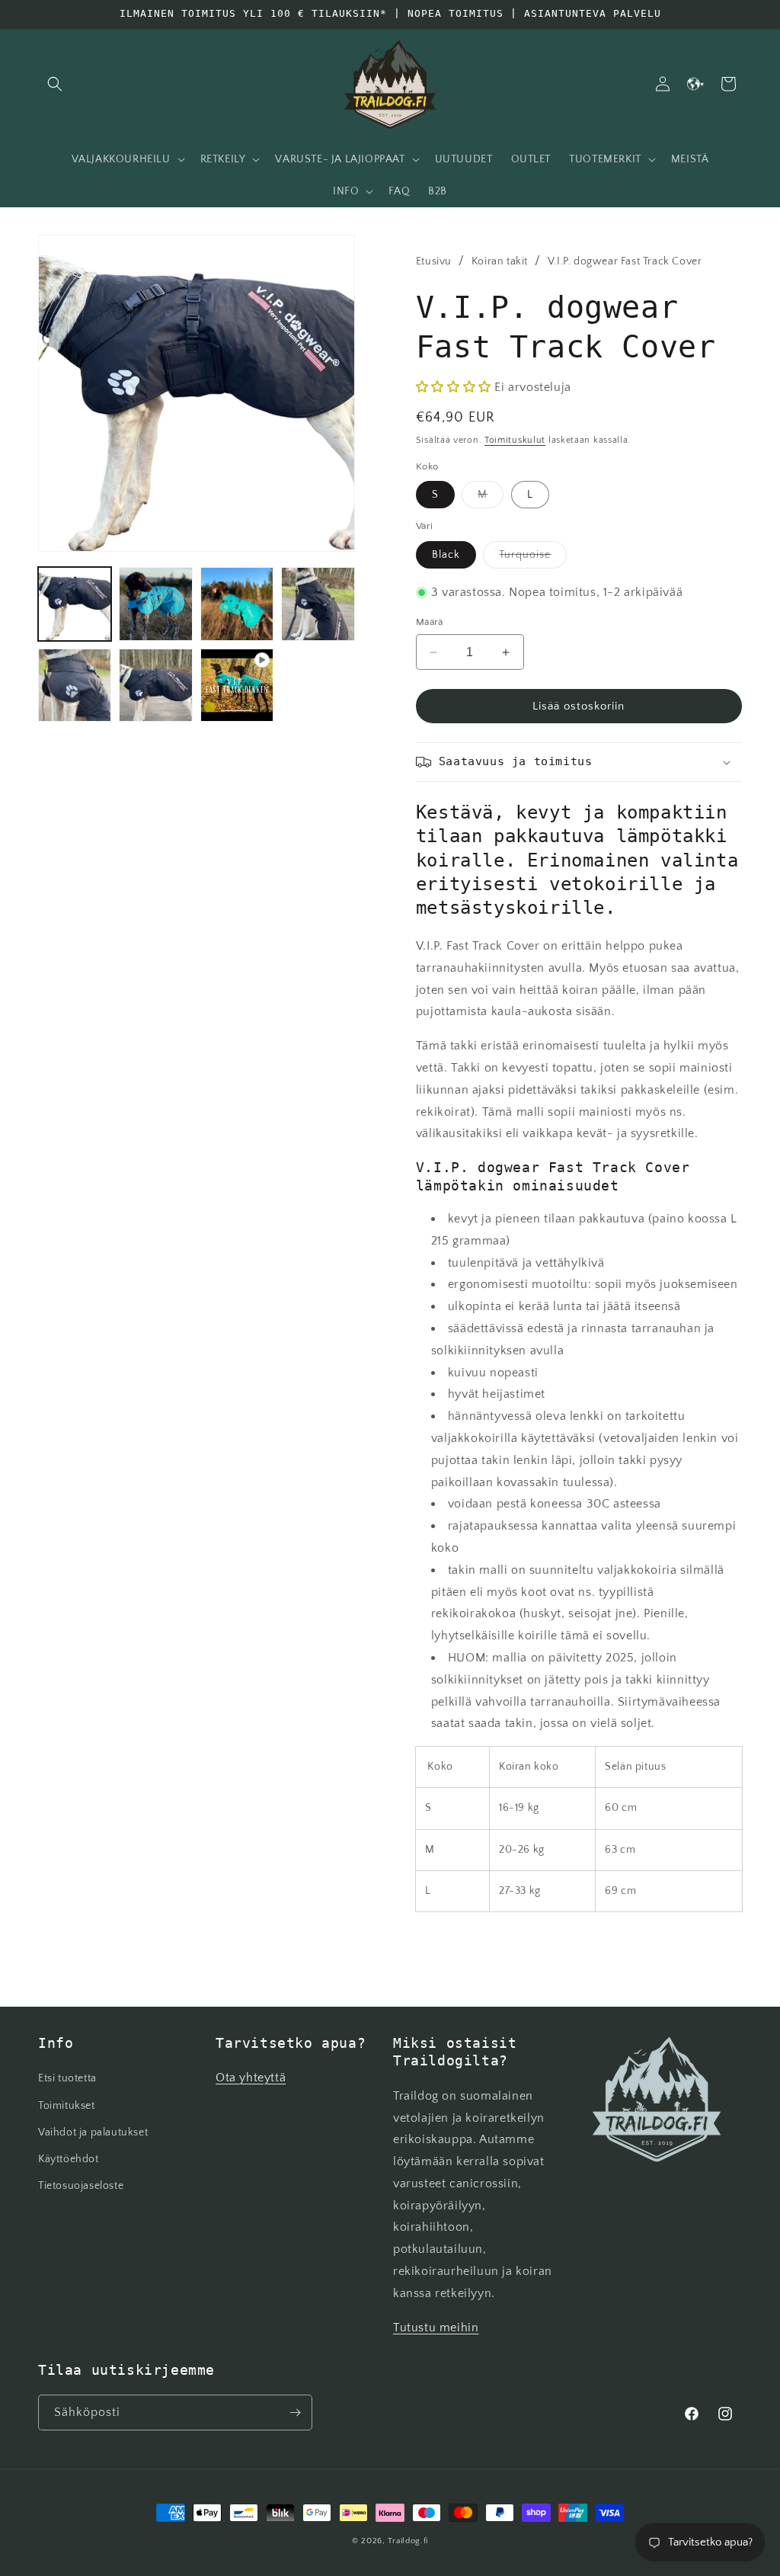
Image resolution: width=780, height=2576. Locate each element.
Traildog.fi (408, 2541)
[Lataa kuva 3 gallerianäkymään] (237, 604)
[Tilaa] (295, 2413)
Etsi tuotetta (67, 2078)
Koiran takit (500, 261)
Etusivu (434, 261)
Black (446, 555)
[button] (55, 84)
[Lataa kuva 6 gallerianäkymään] (155, 685)
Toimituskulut (515, 440)
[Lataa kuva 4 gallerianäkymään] (318, 604)
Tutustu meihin (436, 2328)
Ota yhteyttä (251, 2078)
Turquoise (533, 558)
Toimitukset (67, 2106)
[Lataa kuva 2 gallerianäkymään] (155, 604)
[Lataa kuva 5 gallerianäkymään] (75, 685)
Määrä (430, 622)
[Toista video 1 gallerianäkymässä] (237, 685)
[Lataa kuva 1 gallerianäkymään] (75, 604)
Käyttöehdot (69, 2159)
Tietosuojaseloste (81, 2186)
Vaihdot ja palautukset (93, 2132)
